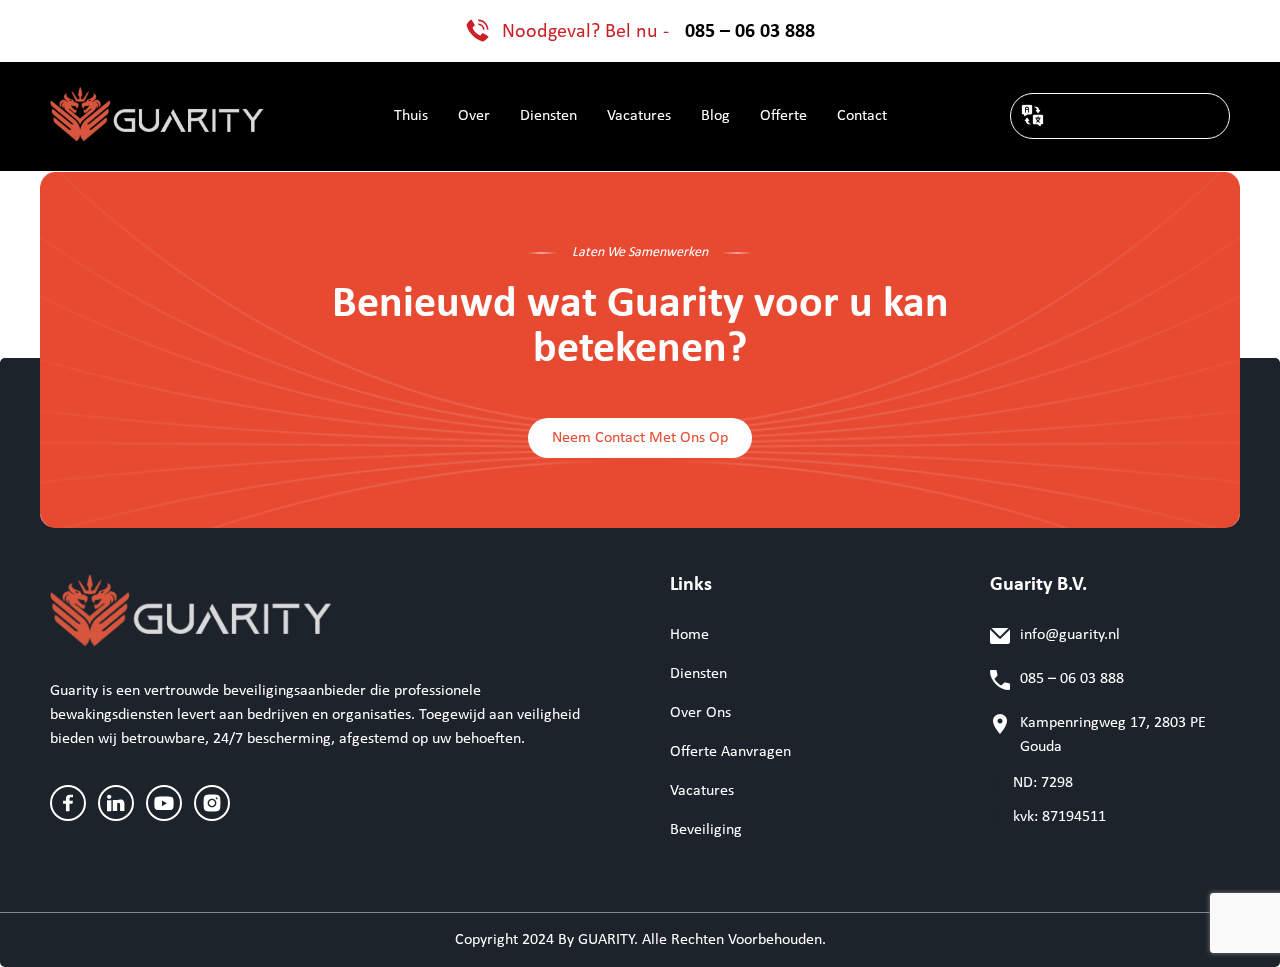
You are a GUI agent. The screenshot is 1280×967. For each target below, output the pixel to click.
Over (474, 116)
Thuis (411, 116)
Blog (715, 116)
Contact (862, 116)
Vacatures (639, 116)
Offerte (783, 116)
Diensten (548, 116)
